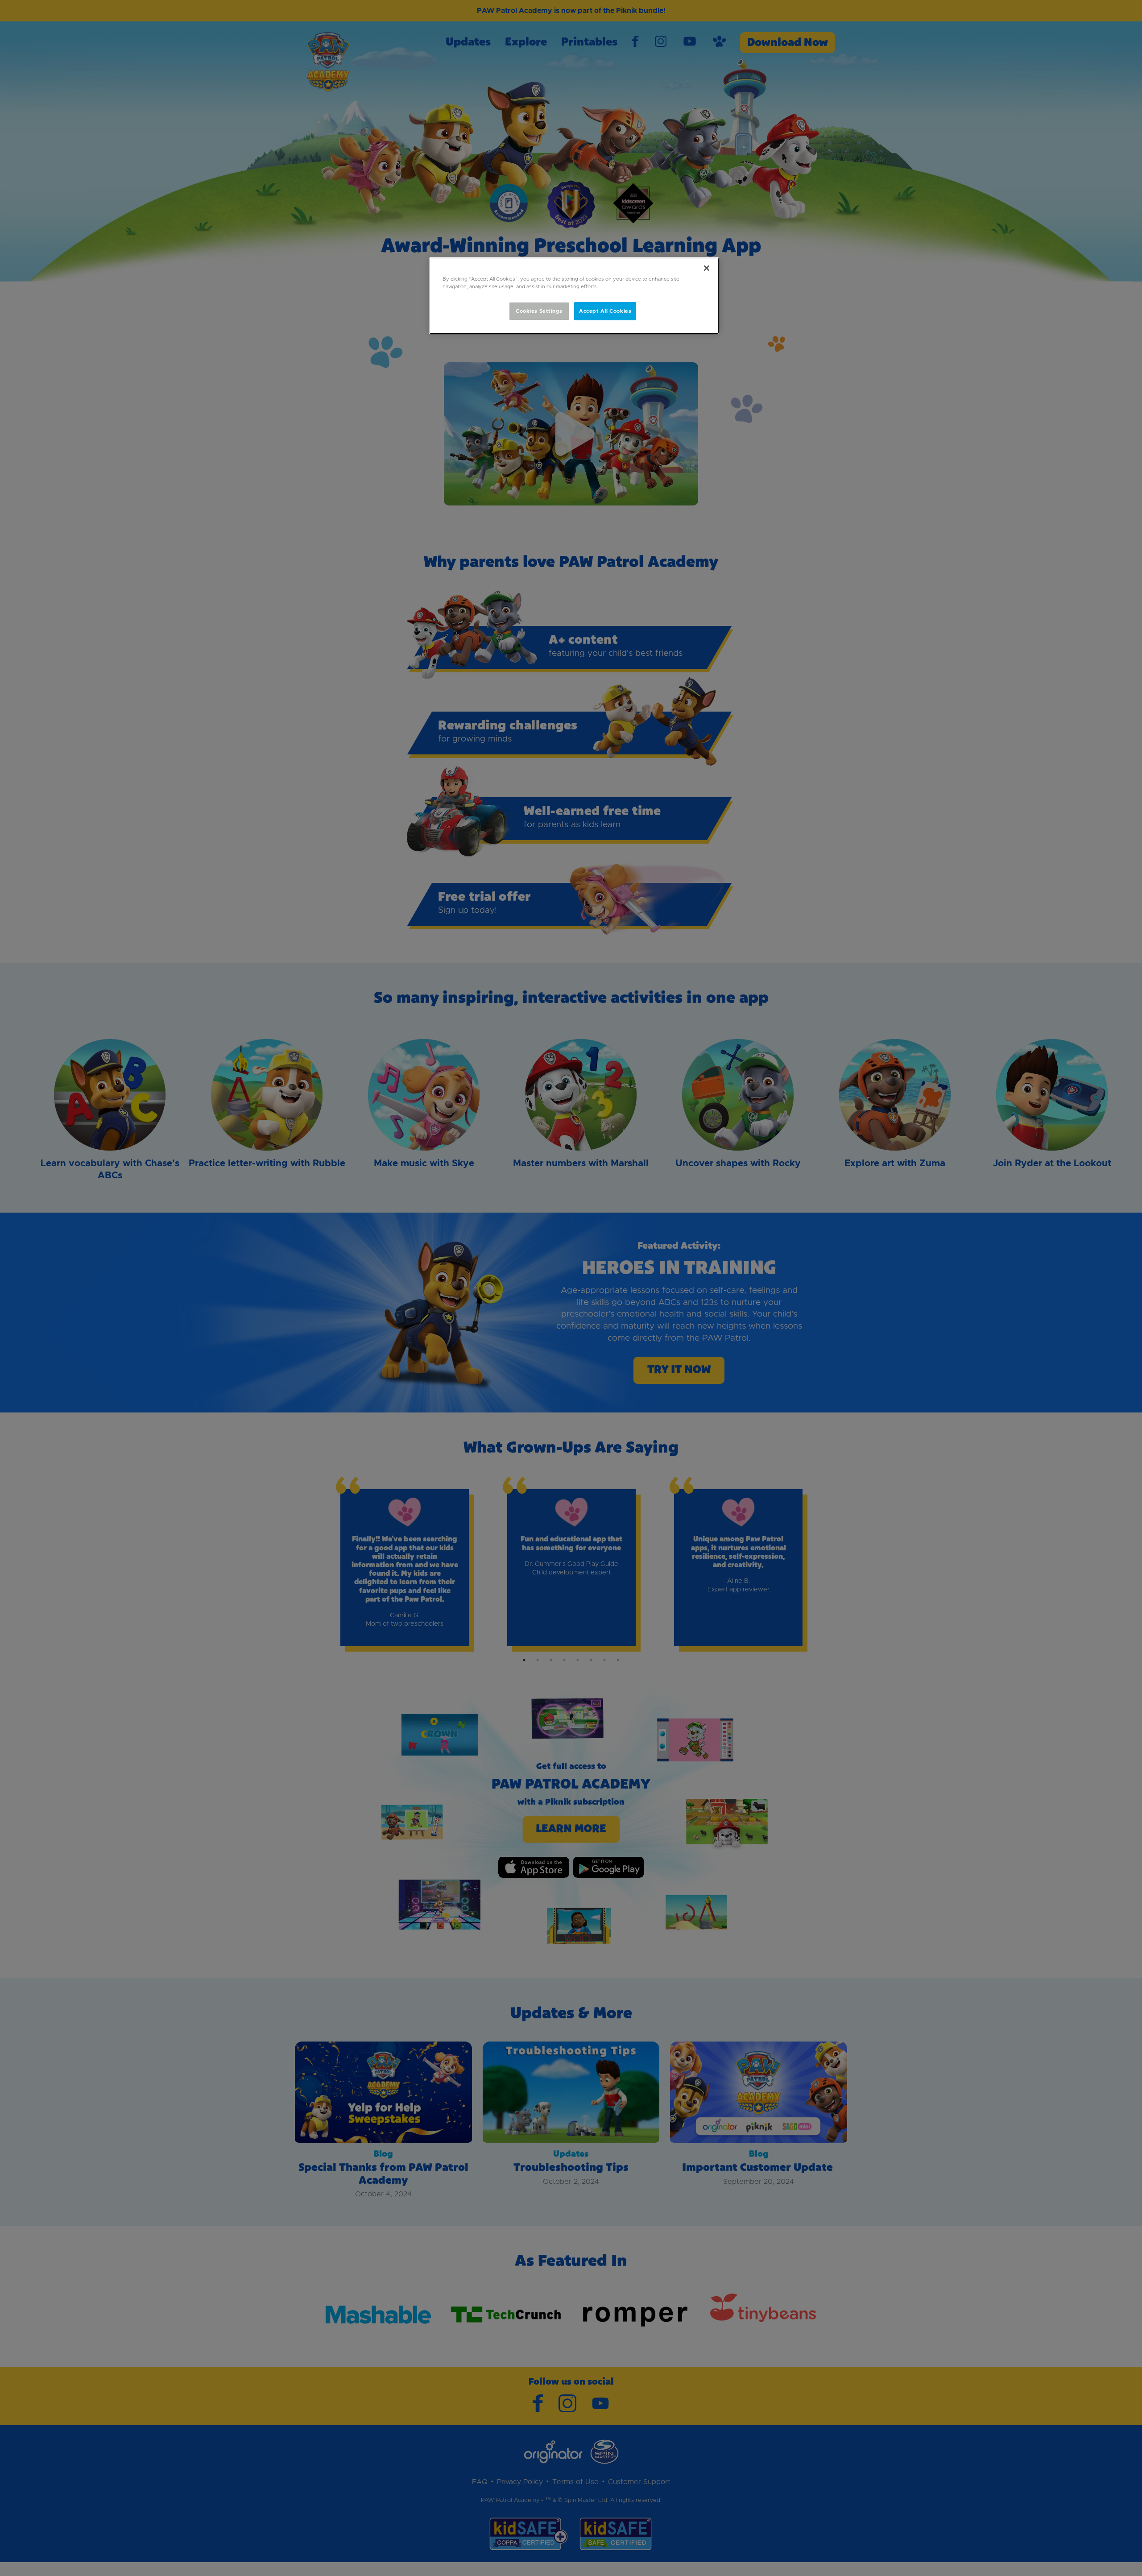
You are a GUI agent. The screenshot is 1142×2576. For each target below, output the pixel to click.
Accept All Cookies (605, 311)
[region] (574, 296)
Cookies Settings (539, 311)
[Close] (707, 268)
